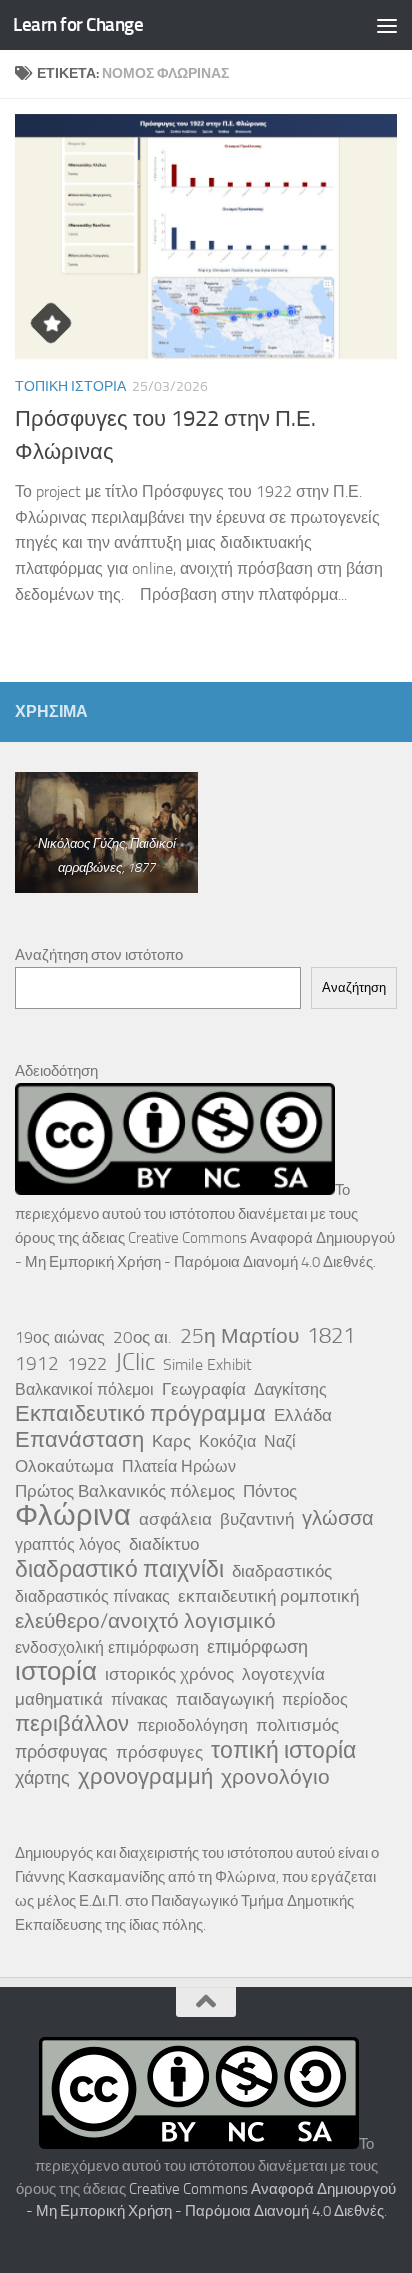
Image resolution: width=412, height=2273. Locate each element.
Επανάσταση (79, 1440)
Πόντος (270, 1491)
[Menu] (387, 25)
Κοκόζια (227, 1441)
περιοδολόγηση (192, 1725)
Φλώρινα (73, 1516)
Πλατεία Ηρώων (179, 1466)
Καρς (171, 1441)
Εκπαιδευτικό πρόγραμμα (140, 1414)
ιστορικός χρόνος (169, 1674)
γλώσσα (338, 1518)
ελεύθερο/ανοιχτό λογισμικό (145, 1621)
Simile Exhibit (207, 1364)
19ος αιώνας (60, 1337)
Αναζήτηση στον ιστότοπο (99, 955)
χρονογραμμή (145, 1777)
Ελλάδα (303, 1415)
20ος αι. (142, 1337)
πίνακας (139, 1699)
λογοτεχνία (283, 1674)
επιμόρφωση (257, 1647)
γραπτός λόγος (68, 1544)
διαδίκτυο (164, 1544)
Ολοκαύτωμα (64, 1466)
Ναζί (280, 1441)
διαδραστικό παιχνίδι (119, 1569)
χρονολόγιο (275, 1777)
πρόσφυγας (61, 1752)
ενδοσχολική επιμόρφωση (107, 1647)
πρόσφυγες (159, 1752)
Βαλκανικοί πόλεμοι (84, 1389)
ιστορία (56, 1672)
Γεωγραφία (204, 1389)
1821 (331, 1336)
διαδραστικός (282, 1571)
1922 (87, 1364)
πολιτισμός (297, 1725)
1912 (37, 1363)
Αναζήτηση (354, 987)
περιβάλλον (72, 1724)
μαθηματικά (59, 1699)
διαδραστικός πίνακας (92, 1596)
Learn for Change (78, 24)
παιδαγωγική (225, 1699)
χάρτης (42, 1778)
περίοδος (315, 1699)
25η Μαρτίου (239, 1336)
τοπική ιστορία (283, 1750)
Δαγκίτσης (290, 1389)
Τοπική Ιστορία (70, 386)
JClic (135, 1362)
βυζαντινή (257, 1519)
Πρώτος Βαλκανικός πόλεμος (125, 1491)
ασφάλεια (175, 1519)
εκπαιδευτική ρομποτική (268, 1596)
